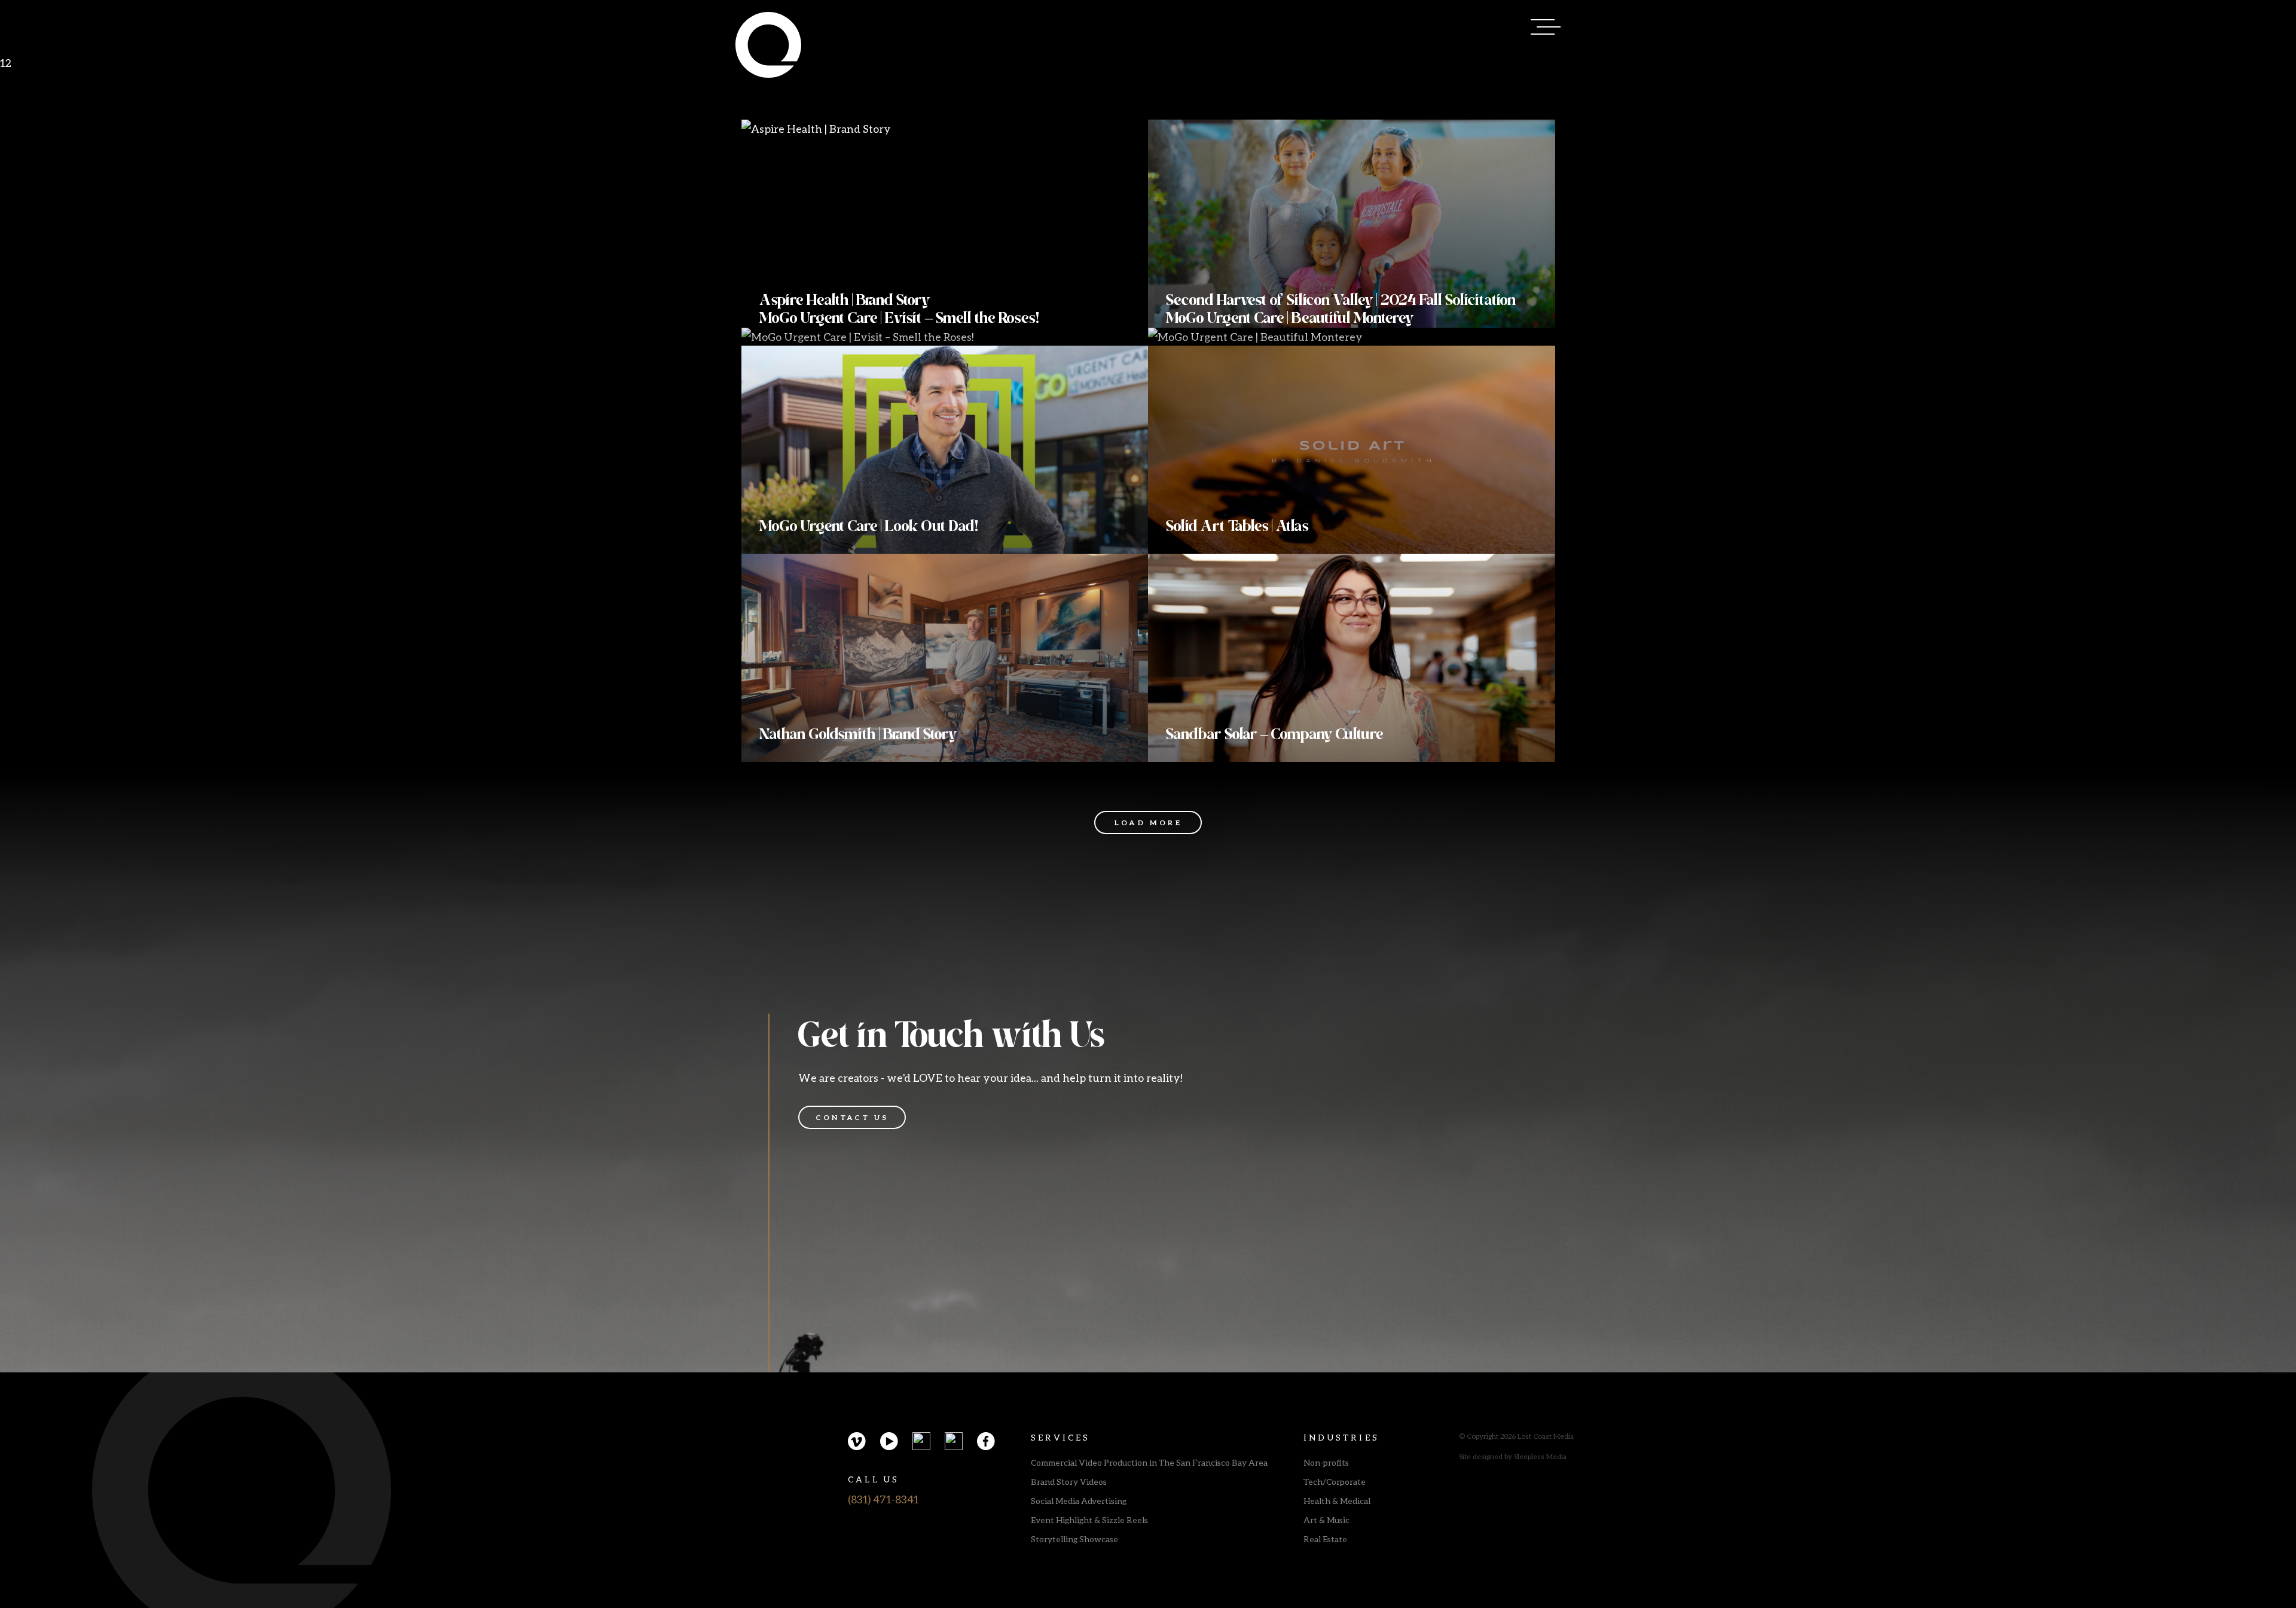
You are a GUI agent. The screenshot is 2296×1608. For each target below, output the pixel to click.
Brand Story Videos (1069, 1482)
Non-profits (1326, 1462)
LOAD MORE (1148, 823)
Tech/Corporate (1335, 1482)
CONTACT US (852, 1117)
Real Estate (1325, 1539)
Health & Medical (1337, 1501)
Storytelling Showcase (1074, 1539)
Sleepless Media (1540, 1456)
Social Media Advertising (1079, 1501)
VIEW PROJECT (813, 294)
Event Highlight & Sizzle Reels (1089, 1520)
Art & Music (1326, 1520)
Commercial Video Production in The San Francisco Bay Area (1149, 1462)
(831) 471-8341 (883, 1499)
